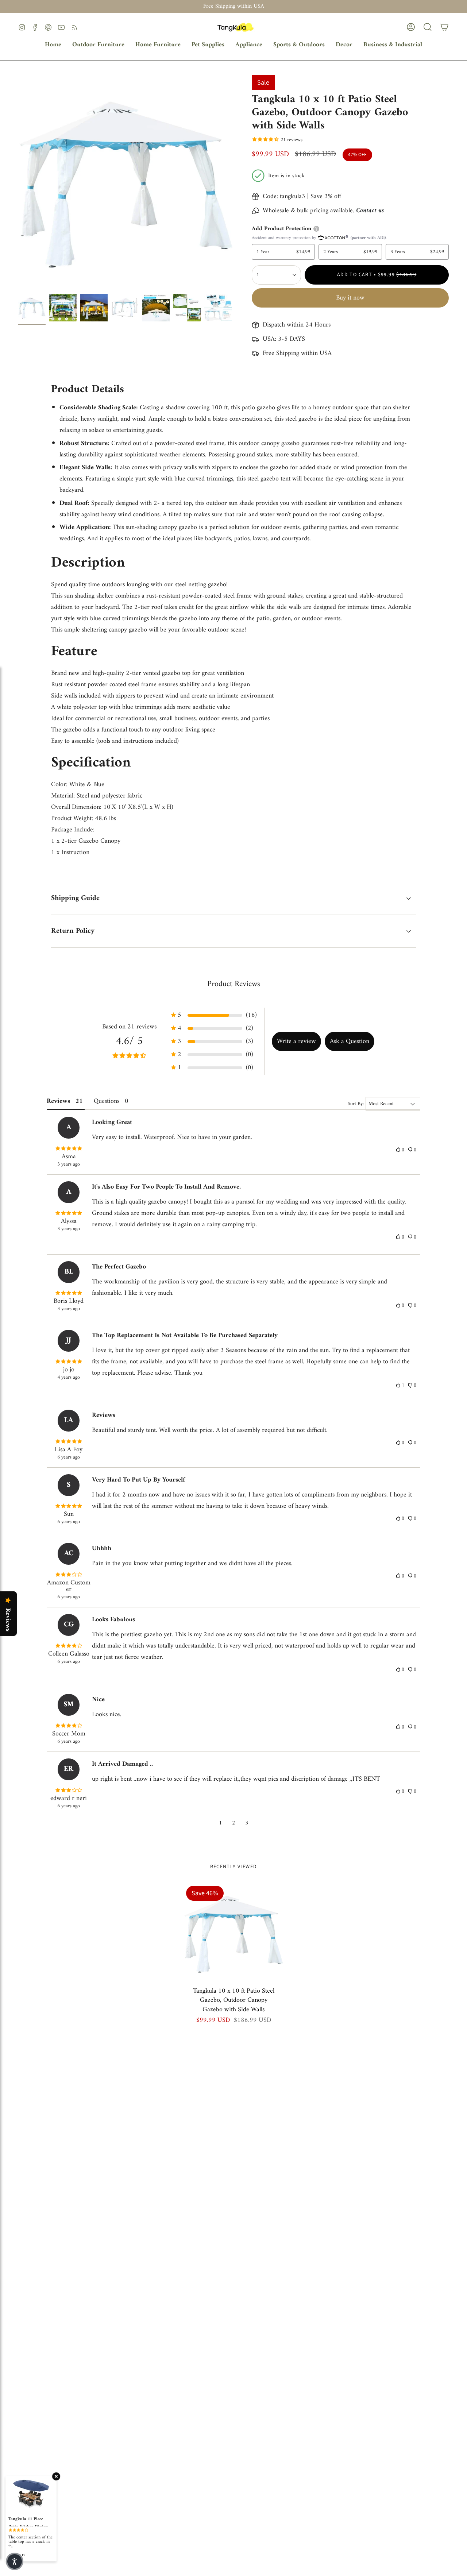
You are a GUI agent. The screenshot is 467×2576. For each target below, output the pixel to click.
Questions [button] (107, 1101)
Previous (18, 183)
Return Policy (73, 931)
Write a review (296, 1041)
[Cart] (444, 27)
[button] (98, 45)
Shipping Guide (75, 898)
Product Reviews (234, 984)
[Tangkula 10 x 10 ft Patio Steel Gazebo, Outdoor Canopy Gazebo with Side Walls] (234, 1933)
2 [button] (234, 1823)
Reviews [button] (58, 1101)
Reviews (8, 1620)
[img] (69, 1149)
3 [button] (247, 1823)
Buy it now (350, 298)
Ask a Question (350, 1041)
